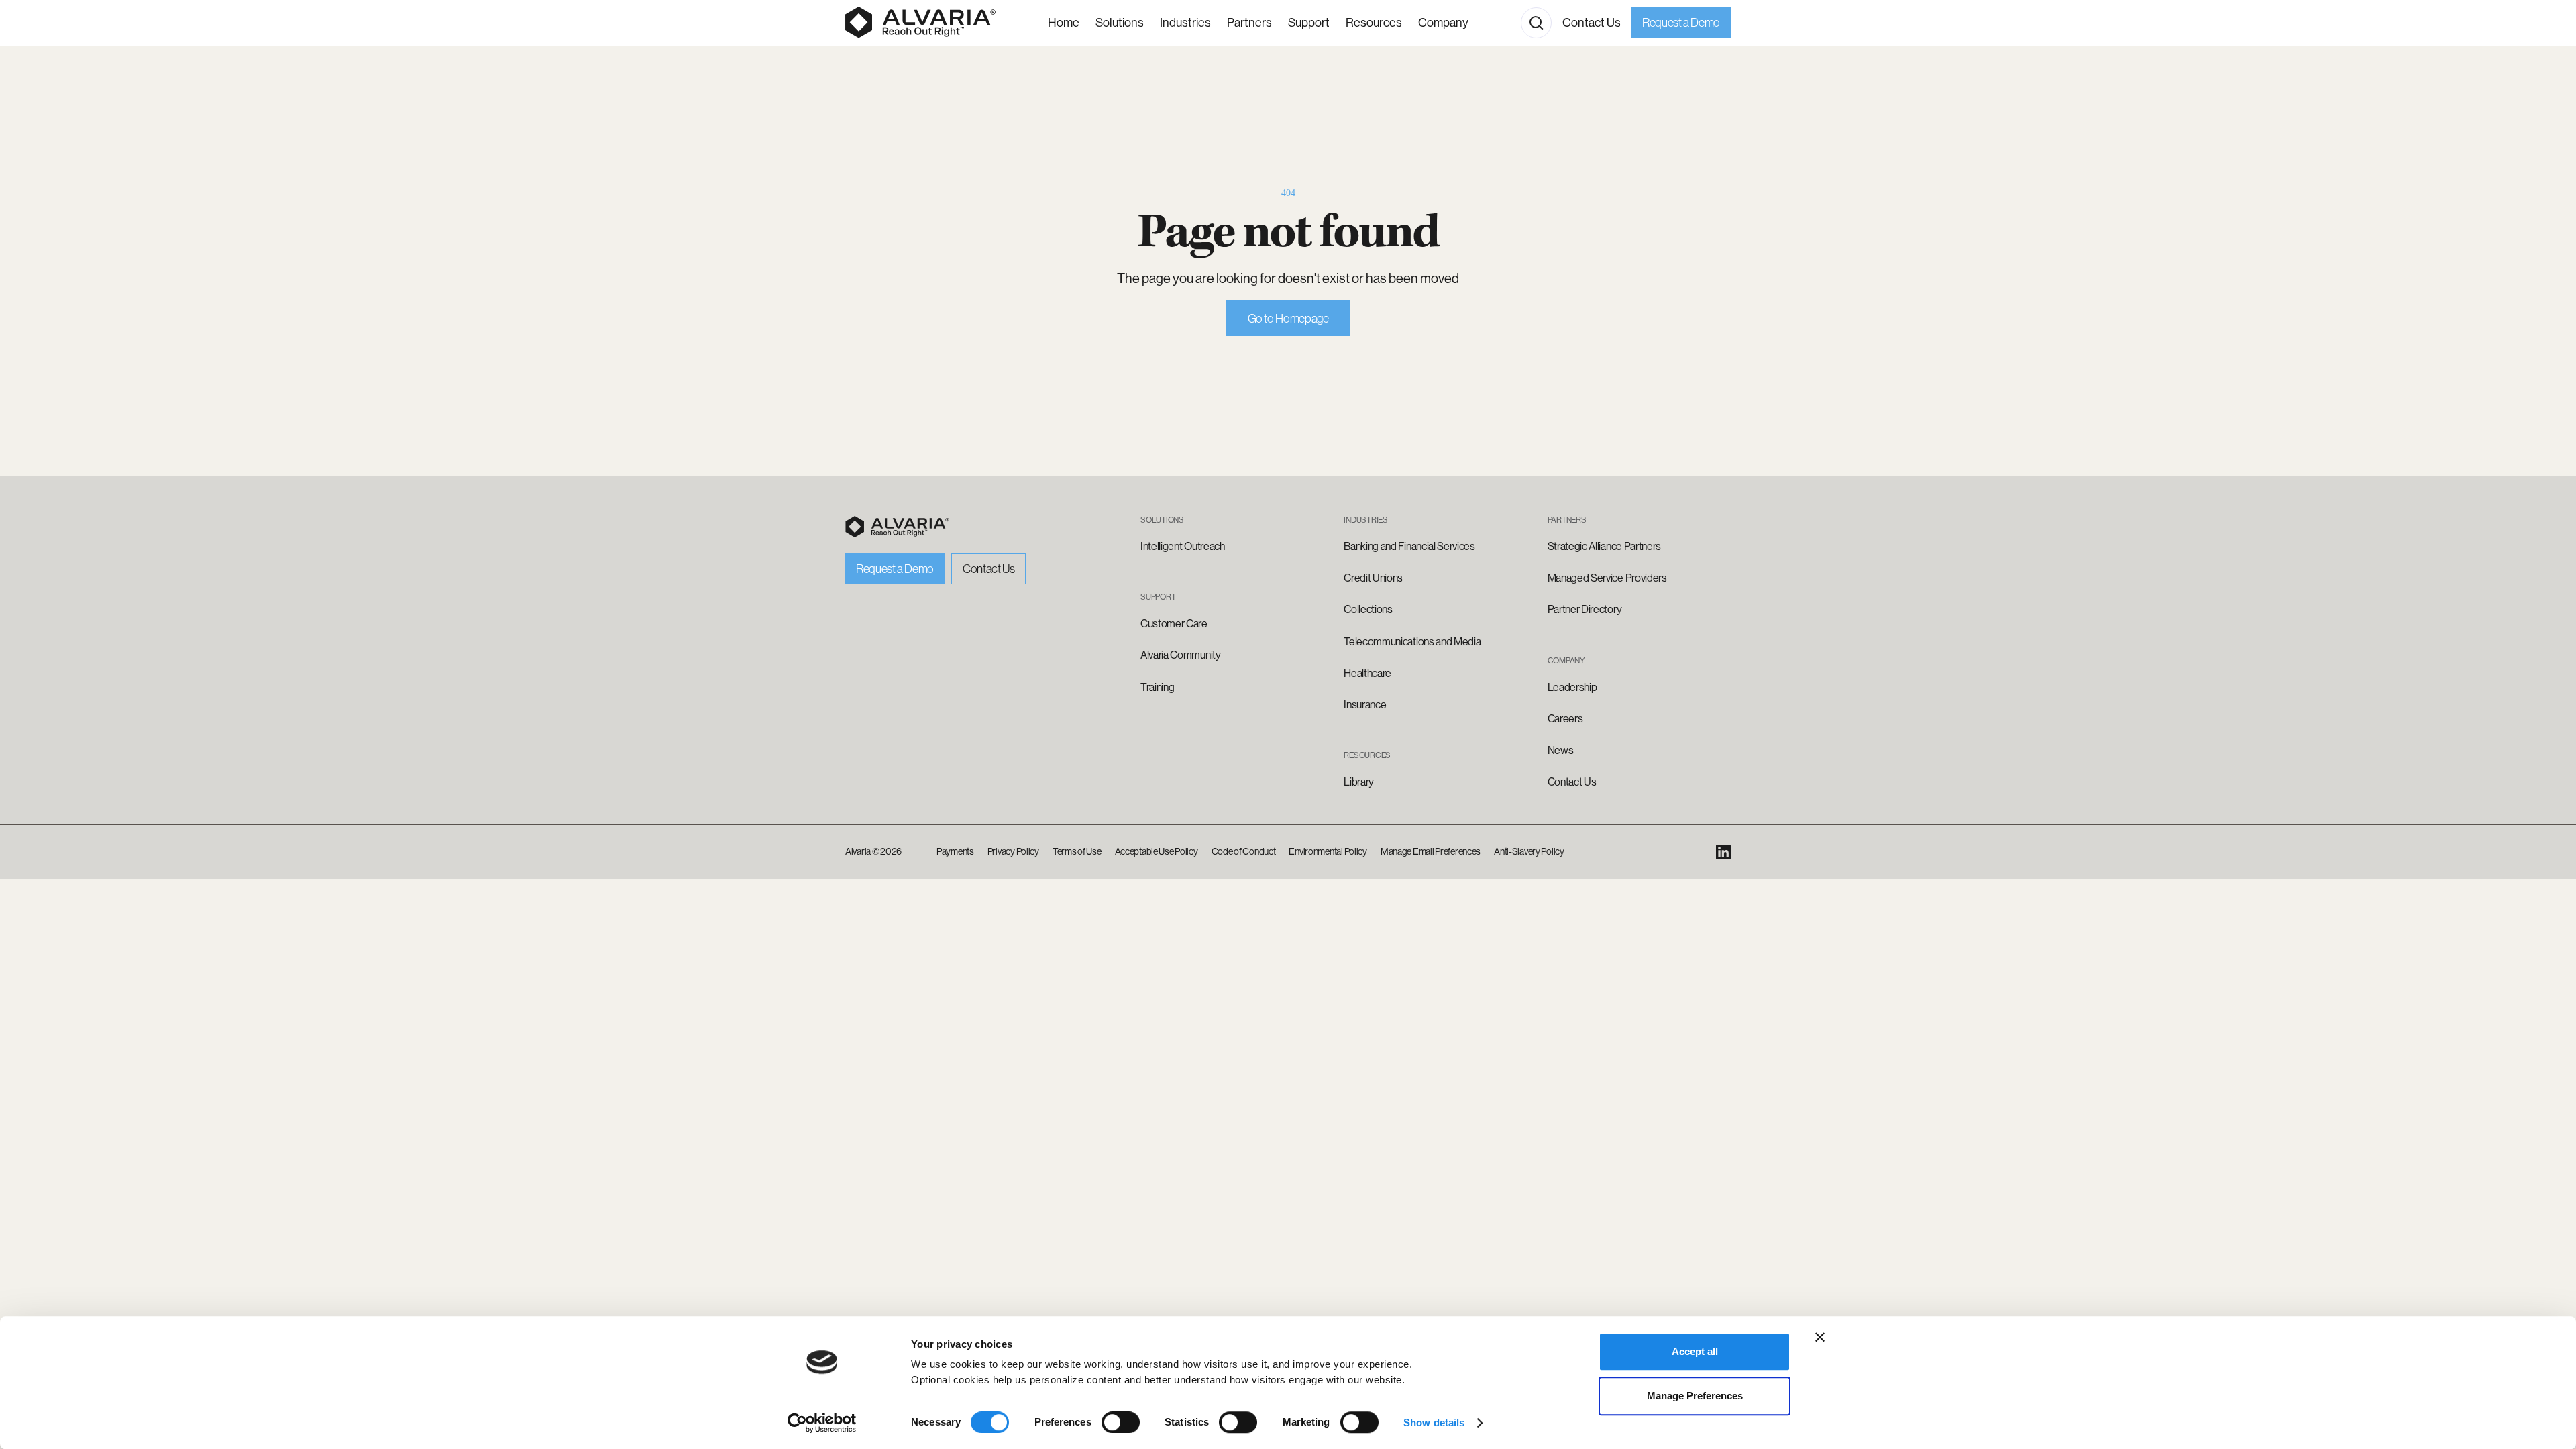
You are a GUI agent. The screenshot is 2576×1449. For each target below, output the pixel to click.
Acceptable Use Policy (1157, 851)
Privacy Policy (1013, 851)
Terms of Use (1077, 851)
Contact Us (1592, 23)
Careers (1565, 719)
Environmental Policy (1328, 851)
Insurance (1365, 705)
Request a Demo (1681, 23)
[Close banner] (1820, 1337)
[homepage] (897, 527)
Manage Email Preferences (1431, 851)
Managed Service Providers (1607, 578)
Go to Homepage (1288, 319)
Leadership (1572, 687)
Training (1157, 687)
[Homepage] (920, 23)
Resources (1374, 23)
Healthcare (1367, 673)
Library (1359, 782)
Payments (955, 851)
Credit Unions (1373, 578)
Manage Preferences (1695, 1396)
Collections (1368, 609)
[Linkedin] (1723, 852)
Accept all (1695, 1351)
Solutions (1120, 23)
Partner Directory (1585, 609)
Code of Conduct (1244, 851)
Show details (1434, 1423)
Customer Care (1174, 624)
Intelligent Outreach (1183, 546)
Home (1064, 23)
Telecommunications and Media (1412, 642)
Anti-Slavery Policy (1529, 851)
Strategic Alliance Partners (1604, 546)
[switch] (1121, 1422)
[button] (1185, 23)
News (1561, 750)
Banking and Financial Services (1409, 546)
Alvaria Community (1181, 655)
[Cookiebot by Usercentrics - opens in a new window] (822, 1423)
